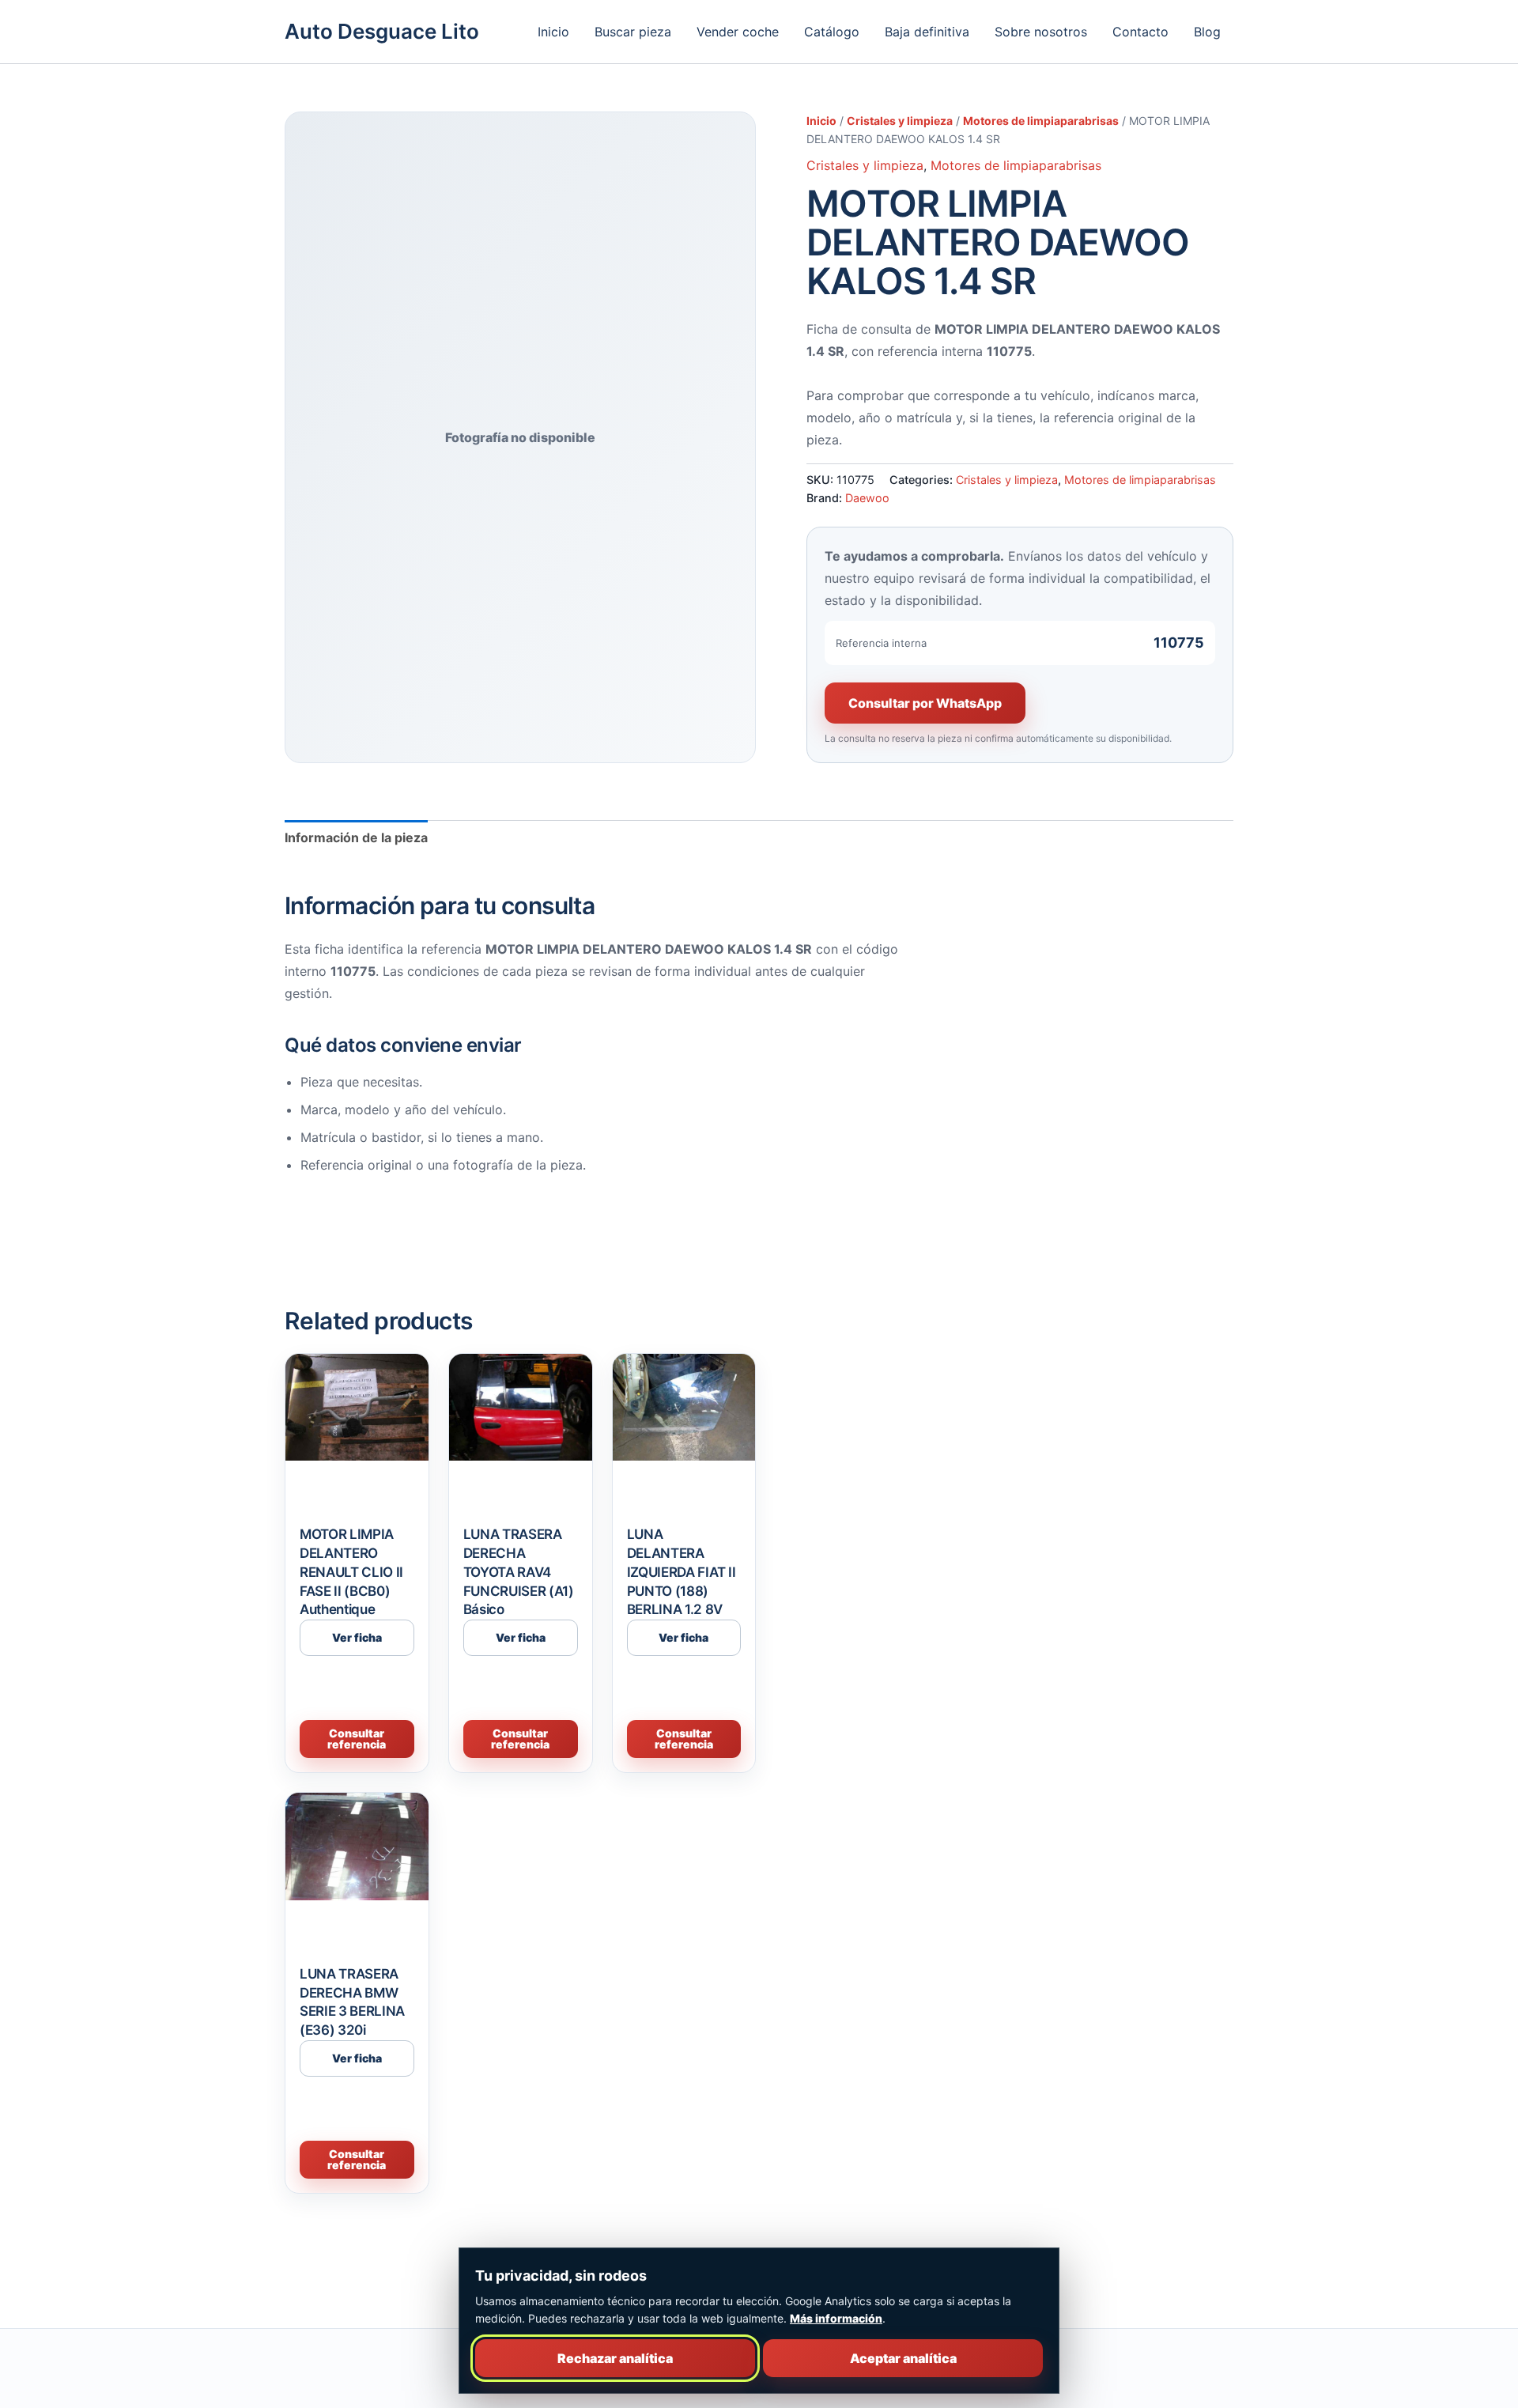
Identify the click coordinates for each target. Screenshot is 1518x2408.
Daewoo (867, 498)
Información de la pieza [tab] (356, 837)
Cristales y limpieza (900, 121)
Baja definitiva (927, 32)
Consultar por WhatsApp (925, 703)
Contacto (1140, 32)
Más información (836, 2318)
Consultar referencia (357, 1739)
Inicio (553, 32)
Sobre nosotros (1041, 32)
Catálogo (832, 32)
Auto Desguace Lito (382, 31)
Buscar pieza (633, 32)
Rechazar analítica (615, 2358)
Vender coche (738, 32)
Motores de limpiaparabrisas (1041, 121)
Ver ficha (357, 1637)
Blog (1207, 32)
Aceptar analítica (903, 2358)
